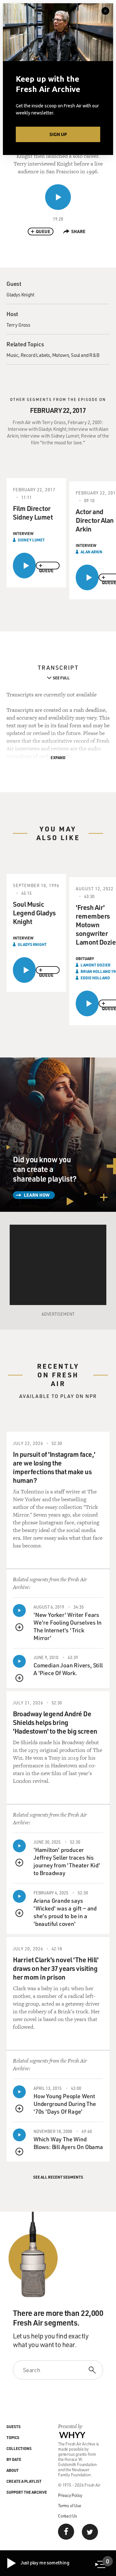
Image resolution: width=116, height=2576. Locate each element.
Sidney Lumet (31, 540)
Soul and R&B (85, 355)
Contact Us (68, 2516)
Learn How (37, 1195)
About (13, 2470)
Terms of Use (70, 2505)
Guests (14, 2426)
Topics (13, 2437)
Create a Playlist (24, 2481)
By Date (14, 2459)
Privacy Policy (70, 2495)
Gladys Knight (20, 295)
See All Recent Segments (58, 2177)
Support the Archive (27, 2492)
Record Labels (35, 355)
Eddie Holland (95, 978)
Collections (19, 2448)
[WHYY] (72, 2435)
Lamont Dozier (96, 965)
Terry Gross (18, 325)
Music (12, 355)
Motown (61, 355)
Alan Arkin (92, 552)
